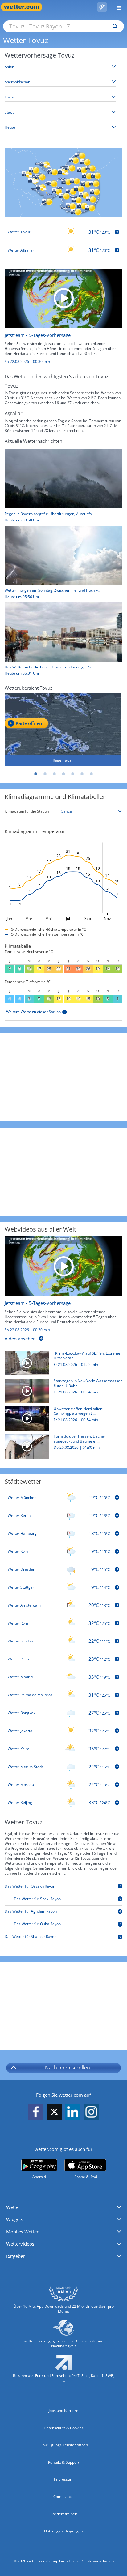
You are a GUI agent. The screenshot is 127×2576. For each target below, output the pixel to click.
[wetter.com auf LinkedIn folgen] (73, 2112)
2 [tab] (45, 774)
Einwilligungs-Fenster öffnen (64, 2445)
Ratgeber (16, 2256)
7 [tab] (91, 774)
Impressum (64, 2479)
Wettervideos (20, 2244)
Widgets (15, 2219)
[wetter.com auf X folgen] (54, 2114)
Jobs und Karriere (63, 2411)
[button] (63, 2207)
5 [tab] (73, 774)
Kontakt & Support (64, 2462)
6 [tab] (82, 774)
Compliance (63, 2497)
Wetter (13, 2207)
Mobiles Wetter (22, 2232)
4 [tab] (63, 774)
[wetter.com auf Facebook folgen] (36, 2112)
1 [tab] (36, 774)
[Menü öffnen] (117, 7)
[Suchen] (114, 26)
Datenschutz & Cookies (64, 2428)
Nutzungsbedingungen (63, 2531)
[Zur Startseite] (25, 7)
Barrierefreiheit (64, 2514)
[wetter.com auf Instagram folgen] (91, 2112)
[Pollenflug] (102, 7)
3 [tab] (54, 774)
